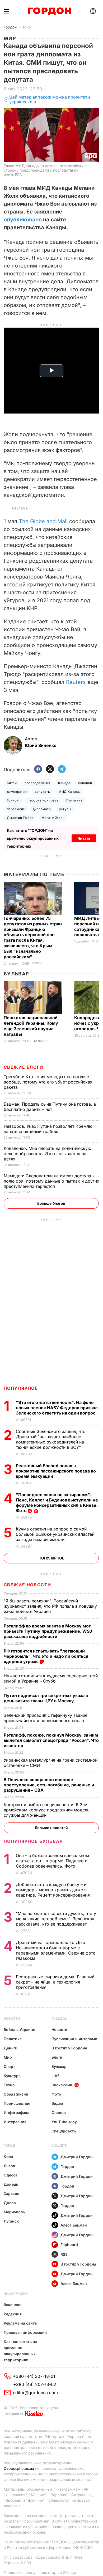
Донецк (11, 2184)
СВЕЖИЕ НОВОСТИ (27, 1585)
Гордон (10, 27)
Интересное (15, 2122)
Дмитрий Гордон (77, 2157)
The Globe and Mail (43, 521)
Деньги (11, 2048)
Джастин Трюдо (20, 818)
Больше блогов (51, 1203)
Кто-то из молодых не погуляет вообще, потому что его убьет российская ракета (48, 1082)
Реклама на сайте (20, 2323)
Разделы (60, 2018)
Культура (12, 2076)
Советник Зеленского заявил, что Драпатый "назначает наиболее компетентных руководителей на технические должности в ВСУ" (51, 1439)
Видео (57, 2103)
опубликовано (23, 220)
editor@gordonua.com (35, 2393)
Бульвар (17, 974)
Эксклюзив (62, 2085)
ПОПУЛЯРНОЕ (21, 1388)
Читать (84, 838)
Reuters (76, 682)
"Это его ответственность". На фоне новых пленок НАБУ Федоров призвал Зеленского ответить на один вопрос (57, 1408)
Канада (64, 783)
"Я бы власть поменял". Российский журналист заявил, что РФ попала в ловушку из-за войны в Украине (50, 1606)
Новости (12, 2018)
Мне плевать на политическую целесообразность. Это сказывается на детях (47, 1154)
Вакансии (13, 2305)
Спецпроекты (64, 2131)
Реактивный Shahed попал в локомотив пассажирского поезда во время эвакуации (56, 1471)
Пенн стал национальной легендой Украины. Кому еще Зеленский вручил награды (31, 1026)
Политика (74, 800)
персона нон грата (43, 800)
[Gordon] (50, 11)
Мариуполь (14, 2212)
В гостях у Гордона (69, 2048)
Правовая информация (25, 2332)
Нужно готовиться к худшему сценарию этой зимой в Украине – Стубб (51, 1678)
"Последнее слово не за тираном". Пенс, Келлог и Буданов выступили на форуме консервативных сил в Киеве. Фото (57, 1503)
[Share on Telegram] (62, 769)
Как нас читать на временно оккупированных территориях (20, 2351)
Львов (9, 2166)
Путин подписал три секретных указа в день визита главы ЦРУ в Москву (46, 1698)
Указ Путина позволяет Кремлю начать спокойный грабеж (48, 1129)
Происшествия (18, 2103)
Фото (56, 2094)
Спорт (9, 2066)
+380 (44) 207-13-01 (34, 2376)
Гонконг (13, 800)
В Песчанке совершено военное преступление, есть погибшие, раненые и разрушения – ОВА (49, 1785)
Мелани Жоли (53, 818)
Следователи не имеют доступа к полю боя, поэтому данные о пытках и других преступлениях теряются (51, 1181)
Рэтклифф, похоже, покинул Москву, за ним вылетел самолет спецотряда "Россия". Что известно (51, 1740)
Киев (8, 2157)
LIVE (55, 2076)
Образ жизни (16, 2094)
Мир (27, 27)
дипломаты (42, 809)
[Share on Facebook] (38, 769)
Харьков (11, 2193)
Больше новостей (51, 1828)
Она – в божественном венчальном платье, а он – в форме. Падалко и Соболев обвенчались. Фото (52, 1861)
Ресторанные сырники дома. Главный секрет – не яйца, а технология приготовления (55, 1982)
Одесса (11, 2175)
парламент (16, 809)
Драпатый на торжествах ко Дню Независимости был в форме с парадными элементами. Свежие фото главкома (56, 1950)
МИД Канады (69, 792)
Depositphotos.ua (19, 2468)
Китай (12, 783)
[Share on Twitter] (50, 769)
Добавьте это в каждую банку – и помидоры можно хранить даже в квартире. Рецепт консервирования (53, 1890)
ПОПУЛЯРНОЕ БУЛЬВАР (33, 1841)
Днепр (10, 2203)
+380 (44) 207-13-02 (35, 2384)
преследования (37, 783)
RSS (64, 2254)
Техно (9, 2085)
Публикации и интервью (74, 2039)
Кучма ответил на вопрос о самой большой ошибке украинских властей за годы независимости (55, 1534)
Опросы (59, 2113)
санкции (85, 783)
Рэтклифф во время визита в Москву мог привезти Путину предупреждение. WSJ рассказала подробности (48, 1631)
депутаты (43, 792)
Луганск (11, 2221)
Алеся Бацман (74, 2225)
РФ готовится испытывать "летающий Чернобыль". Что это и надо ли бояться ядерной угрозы (46, 1656)
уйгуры (65, 809)
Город (9, 2145)
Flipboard (69, 2245)
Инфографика (17, 2113)
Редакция (13, 2314)
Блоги (37, 963)
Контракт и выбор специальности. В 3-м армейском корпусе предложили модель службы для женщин (47, 1810)
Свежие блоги (24, 1067)
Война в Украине (19, 2030)
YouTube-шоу (64, 2122)
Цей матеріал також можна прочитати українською (50, 99)
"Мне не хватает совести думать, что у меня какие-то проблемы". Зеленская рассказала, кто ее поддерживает (56, 1919)
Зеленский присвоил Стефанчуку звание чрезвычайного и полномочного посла (46, 1718)
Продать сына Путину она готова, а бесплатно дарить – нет (50, 1107)
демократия (17, 792)
